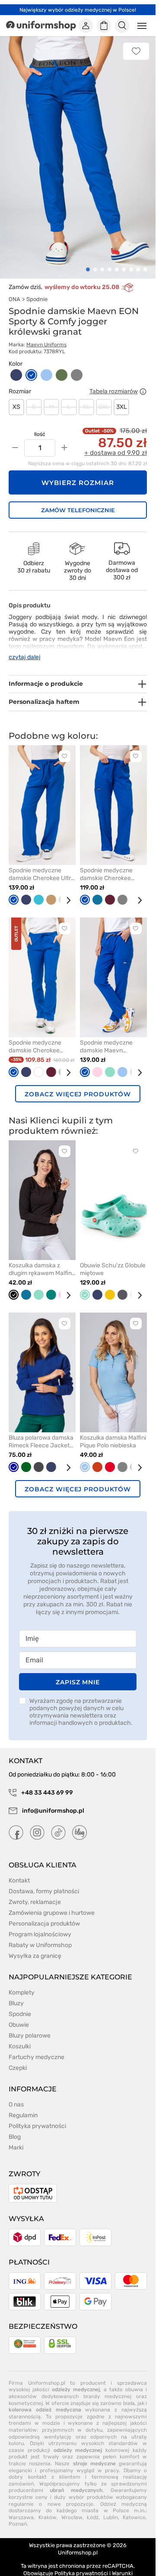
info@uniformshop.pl (52, 1801)
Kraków (48, 2508)
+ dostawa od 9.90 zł (116, 443)
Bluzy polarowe (30, 2026)
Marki (16, 2138)
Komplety (22, 1983)
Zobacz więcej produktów (78, 1084)
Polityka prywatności (37, 2116)
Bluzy (16, 1993)
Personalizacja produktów (44, 1914)
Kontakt (19, 1871)
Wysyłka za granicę (35, 1946)
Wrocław (72, 2508)
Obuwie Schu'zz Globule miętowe (113, 1259)
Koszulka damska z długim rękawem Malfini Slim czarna (41, 1260)
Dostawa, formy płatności (44, 1881)
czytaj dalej (25, 647)
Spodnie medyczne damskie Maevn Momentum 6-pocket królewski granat (109, 1037)
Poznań (18, 2514)
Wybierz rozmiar (78, 473)
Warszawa (21, 2508)
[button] (88, 260)
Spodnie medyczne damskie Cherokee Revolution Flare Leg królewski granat (108, 865)
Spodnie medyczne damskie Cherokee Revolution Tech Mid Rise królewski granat (38, 1037)
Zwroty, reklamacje (35, 1892)
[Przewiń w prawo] (65, 891)
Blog (15, 2127)
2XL (104, 397)
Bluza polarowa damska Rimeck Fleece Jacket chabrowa (41, 1432)
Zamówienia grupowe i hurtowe (52, 1903)
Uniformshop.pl (78, 2543)
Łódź (93, 2508)
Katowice (134, 2508)
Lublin (111, 2508)
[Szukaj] (122, 26)
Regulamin (23, 2105)
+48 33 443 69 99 (46, 1783)
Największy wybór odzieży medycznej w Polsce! (78, 10)
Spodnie (37, 289)
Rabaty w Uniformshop (40, 1935)
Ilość (40, 424)
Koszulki (20, 2036)
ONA (14, 289)
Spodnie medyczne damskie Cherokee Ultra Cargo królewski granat (41, 865)
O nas (16, 2095)
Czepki (18, 2058)
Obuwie (19, 2015)
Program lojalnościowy (40, 1924)
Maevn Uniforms (46, 335)
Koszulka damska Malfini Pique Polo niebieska (113, 1432)
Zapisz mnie (78, 1672)
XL (87, 397)
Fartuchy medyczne (37, 2047)
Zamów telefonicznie (78, 500)
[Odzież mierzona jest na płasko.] (143, 382)
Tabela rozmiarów (114, 382)
